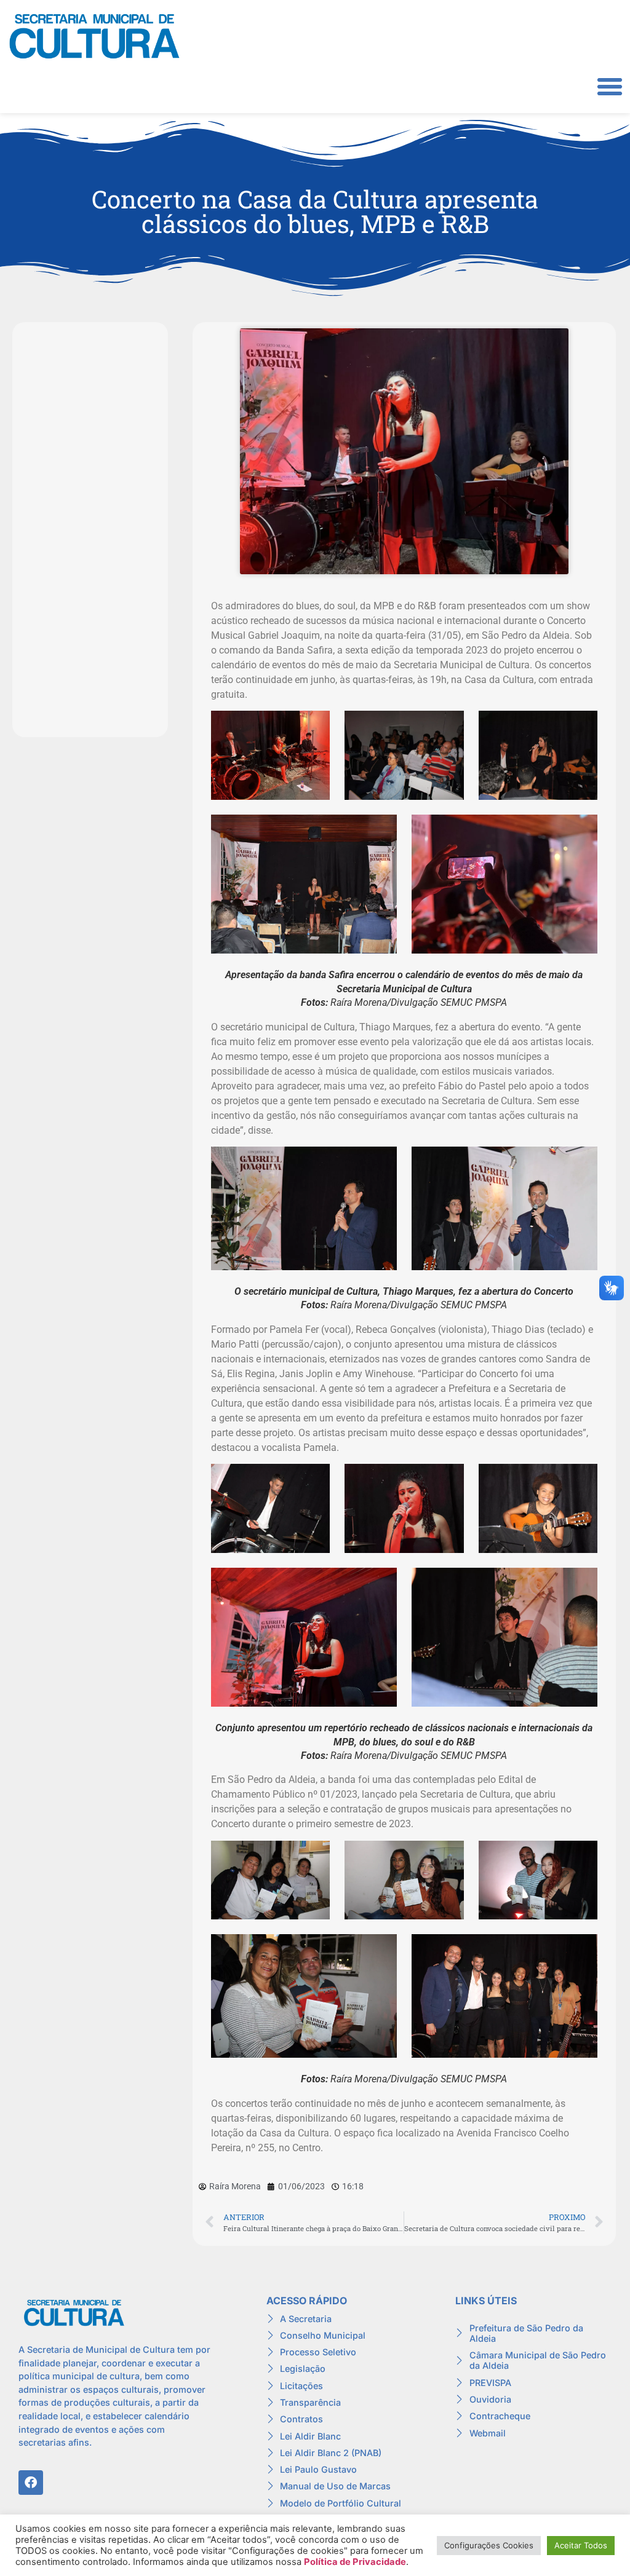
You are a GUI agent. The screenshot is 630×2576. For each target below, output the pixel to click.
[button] (610, 87)
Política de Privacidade (355, 2562)
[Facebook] (31, 2483)
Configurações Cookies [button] (489, 2545)
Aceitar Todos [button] (581, 2545)
